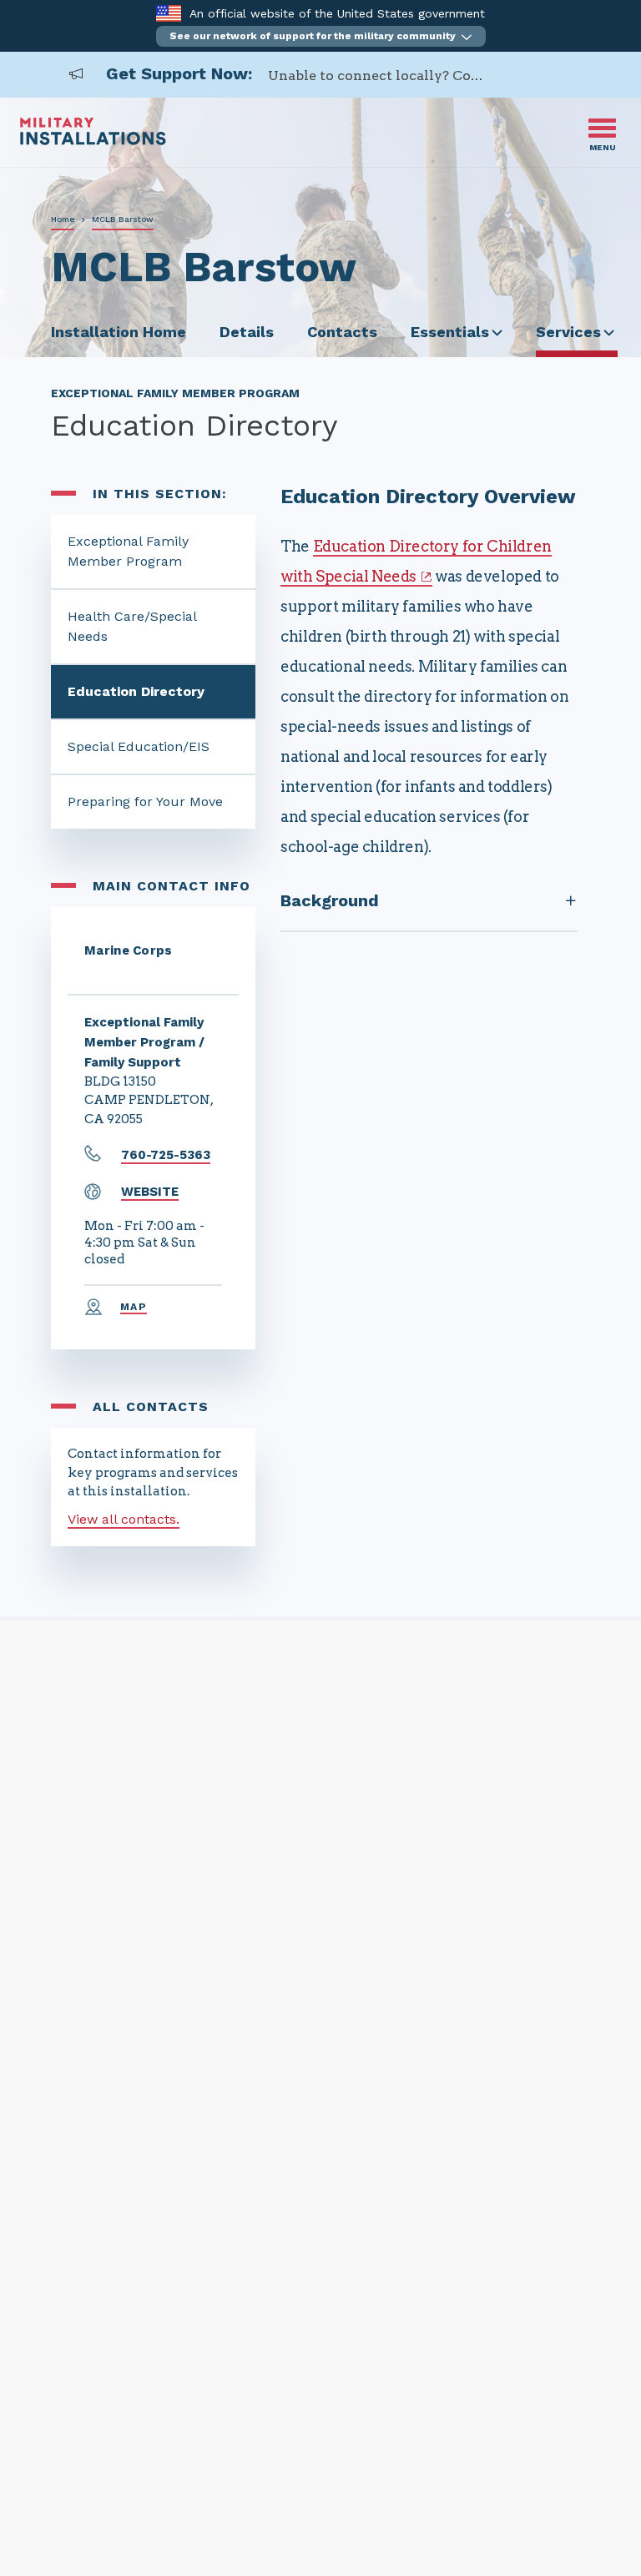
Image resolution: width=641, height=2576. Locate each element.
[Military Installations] (93, 141)
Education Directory (136, 691)
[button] (321, 36)
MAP (134, 1307)
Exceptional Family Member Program (128, 551)
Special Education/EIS (139, 746)
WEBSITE (150, 1192)
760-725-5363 (166, 1155)
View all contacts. (124, 1519)
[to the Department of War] (168, 13)
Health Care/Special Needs (132, 626)
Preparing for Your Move (145, 802)
